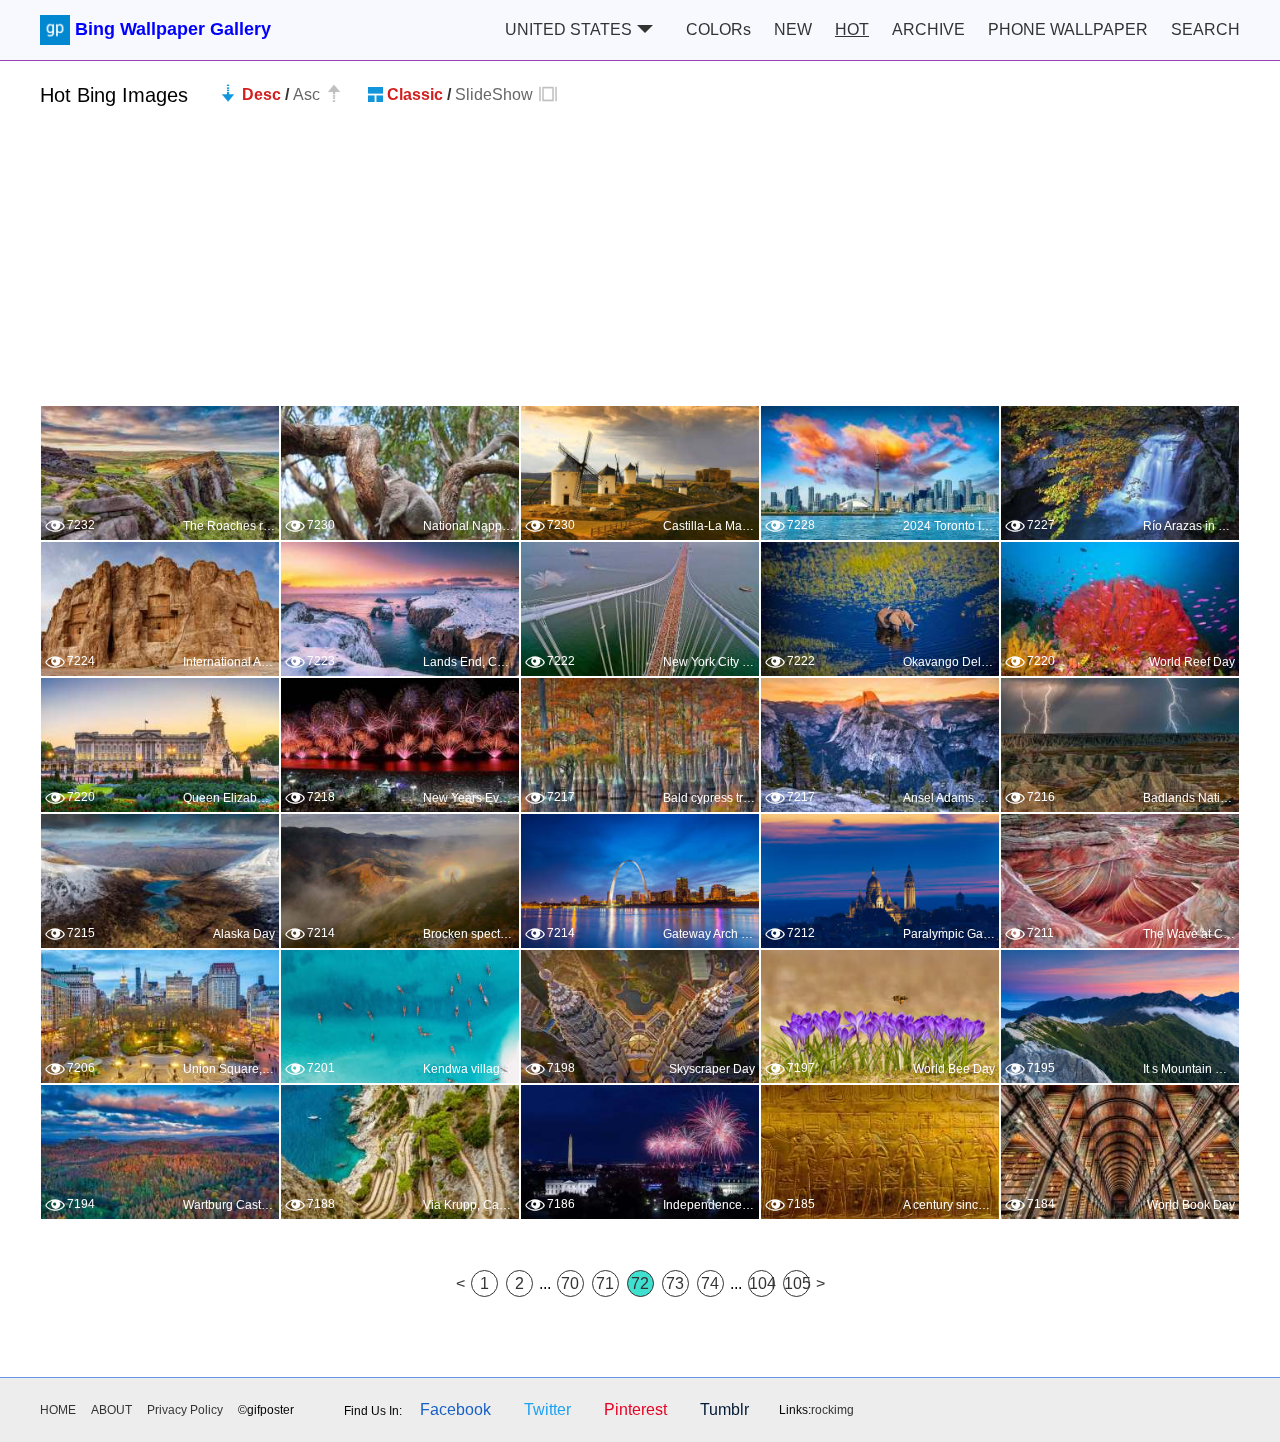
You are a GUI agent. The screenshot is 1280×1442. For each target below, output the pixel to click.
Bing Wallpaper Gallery (173, 29)
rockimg (832, 1410)
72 (640, 1283)
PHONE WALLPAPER (1068, 29)
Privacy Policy (185, 1410)
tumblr (724, 1409)
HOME (58, 1410)
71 (605, 1283)
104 (762, 1283)
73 (675, 1283)
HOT (852, 29)
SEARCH (1205, 29)
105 (797, 1283)
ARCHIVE (928, 29)
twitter (547, 1409)
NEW (793, 29)
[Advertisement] (640, 265)
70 (570, 1283)
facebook (455, 1409)
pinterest (635, 1409)
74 (710, 1283)
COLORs (718, 29)
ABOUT (111, 1410)
